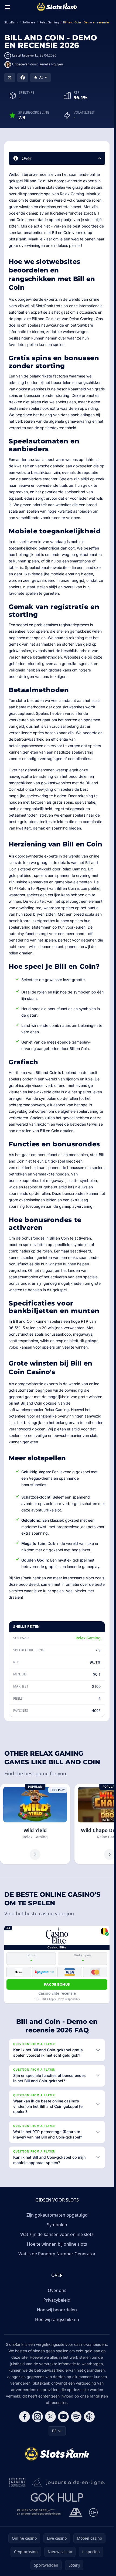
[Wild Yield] (35, 1824)
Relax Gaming (88, 1638)
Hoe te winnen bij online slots (57, 2244)
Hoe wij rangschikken (57, 2319)
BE (54, 2431)
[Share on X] (10, 78)
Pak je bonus (57, 1984)
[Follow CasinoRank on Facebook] (25, 2417)
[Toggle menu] (8, 7)
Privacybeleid (57, 2300)
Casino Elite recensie (57, 1993)
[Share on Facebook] (23, 78)
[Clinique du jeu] (39, 2512)
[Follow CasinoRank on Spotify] (76, 2417)
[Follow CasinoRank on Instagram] (37, 2417)
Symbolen (57, 2225)
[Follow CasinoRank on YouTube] (63, 2417)
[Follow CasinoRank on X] (50, 2417)
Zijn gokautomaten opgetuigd (57, 2215)
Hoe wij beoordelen (57, 2310)
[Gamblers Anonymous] (76, 2512)
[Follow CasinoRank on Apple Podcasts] (89, 2417)
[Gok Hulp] (57, 2497)
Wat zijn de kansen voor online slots (57, 2234)
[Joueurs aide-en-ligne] (69, 2482)
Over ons (57, 2290)
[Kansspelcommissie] (17, 2482)
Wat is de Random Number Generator (57, 2254)
